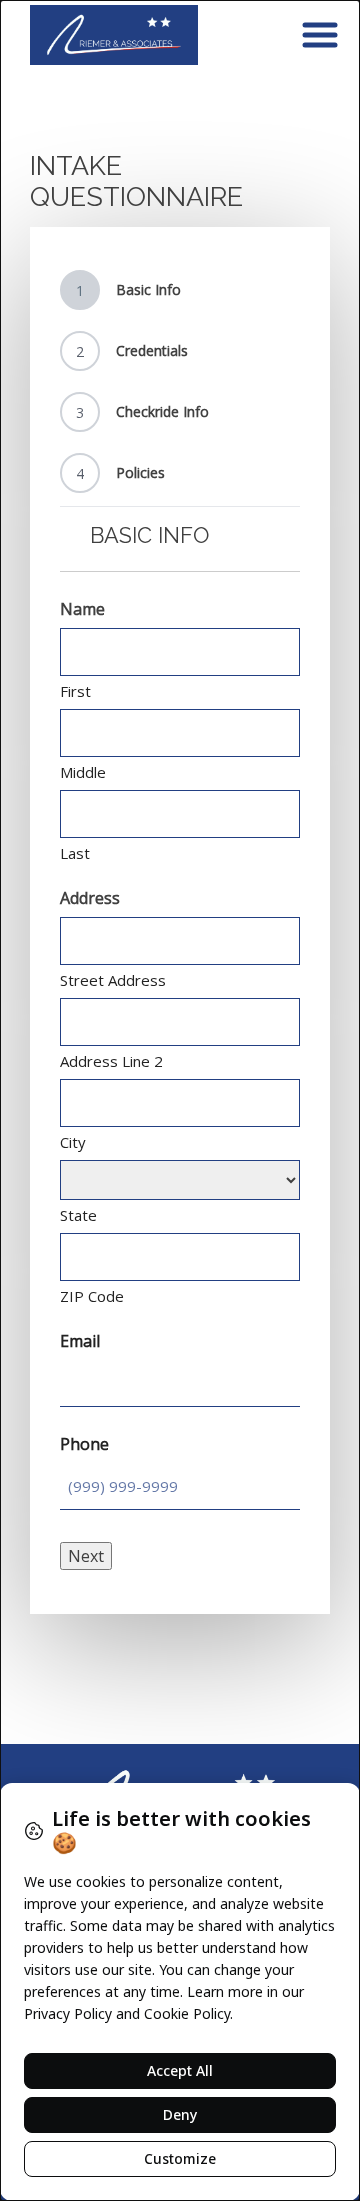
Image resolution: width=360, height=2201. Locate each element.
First (75, 691)
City (73, 1142)
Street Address (113, 980)
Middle (83, 772)
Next (86, 1556)
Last (75, 853)
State (78, 1215)
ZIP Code (92, 1296)
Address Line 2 (111, 1061)
